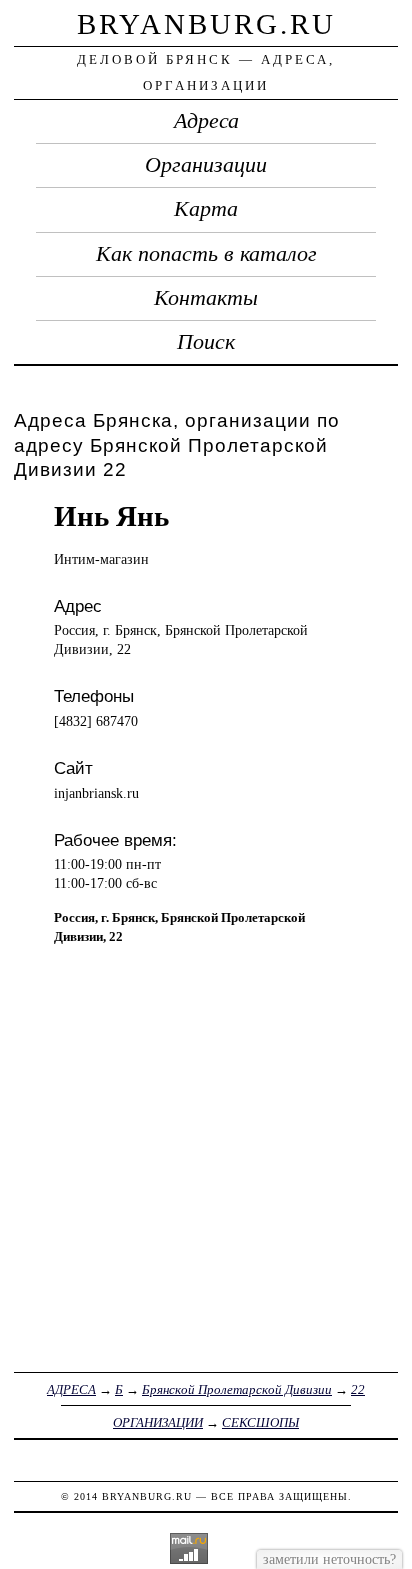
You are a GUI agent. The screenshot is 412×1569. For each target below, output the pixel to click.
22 (358, 1389)
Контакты (206, 298)
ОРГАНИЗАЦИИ (158, 1422)
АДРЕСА (71, 1389)
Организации (206, 165)
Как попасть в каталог (206, 254)
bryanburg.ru (206, 24)
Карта (206, 209)
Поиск (206, 342)
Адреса (206, 121)
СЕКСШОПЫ (260, 1422)
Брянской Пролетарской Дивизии (237, 1389)
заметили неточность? (329, 1559)
